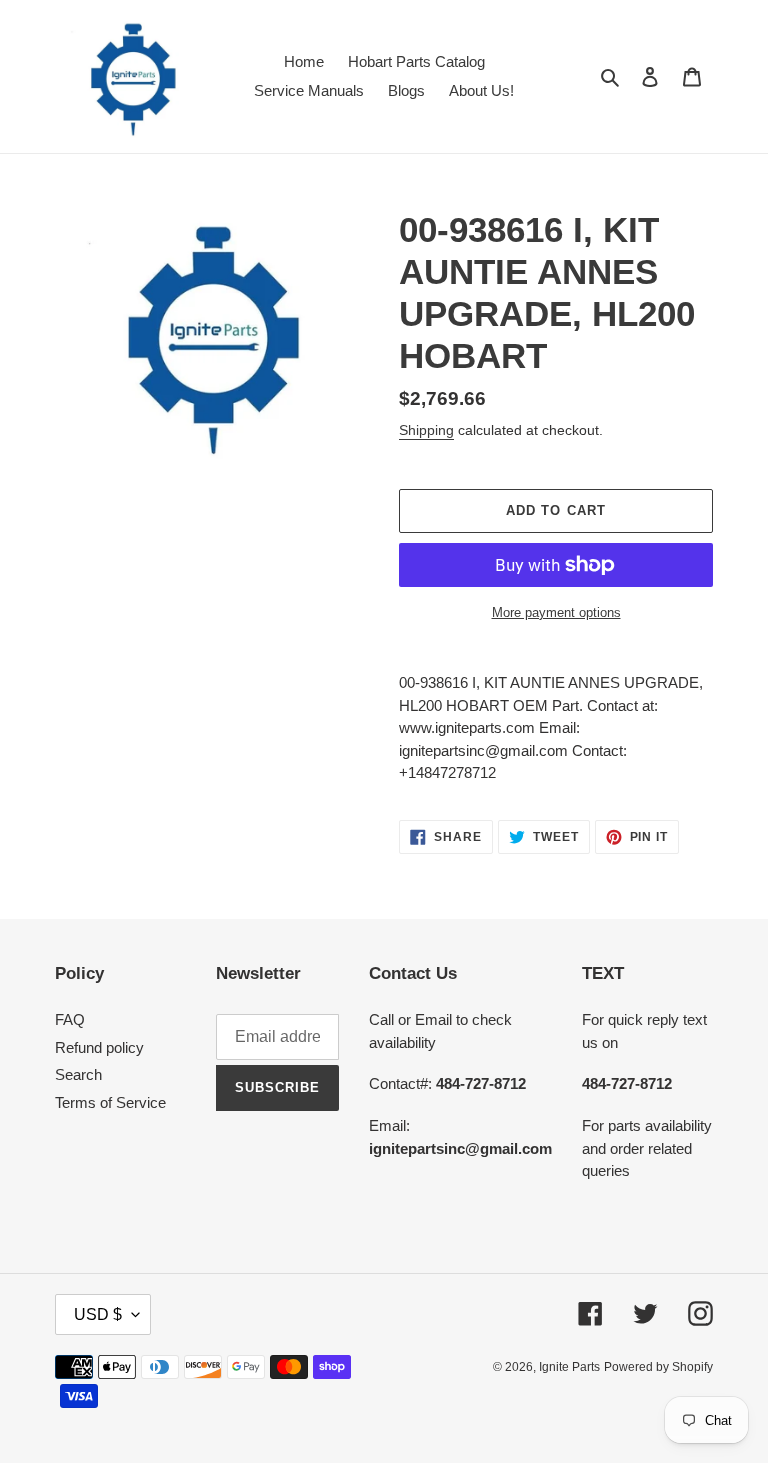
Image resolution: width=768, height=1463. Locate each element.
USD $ (98, 1314)
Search (78, 1074)
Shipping (426, 430)
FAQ (70, 1019)
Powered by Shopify (658, 1367)
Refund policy (99, 1047)
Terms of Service (110, 1102)
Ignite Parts (569, 1367)
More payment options (556, 612)
